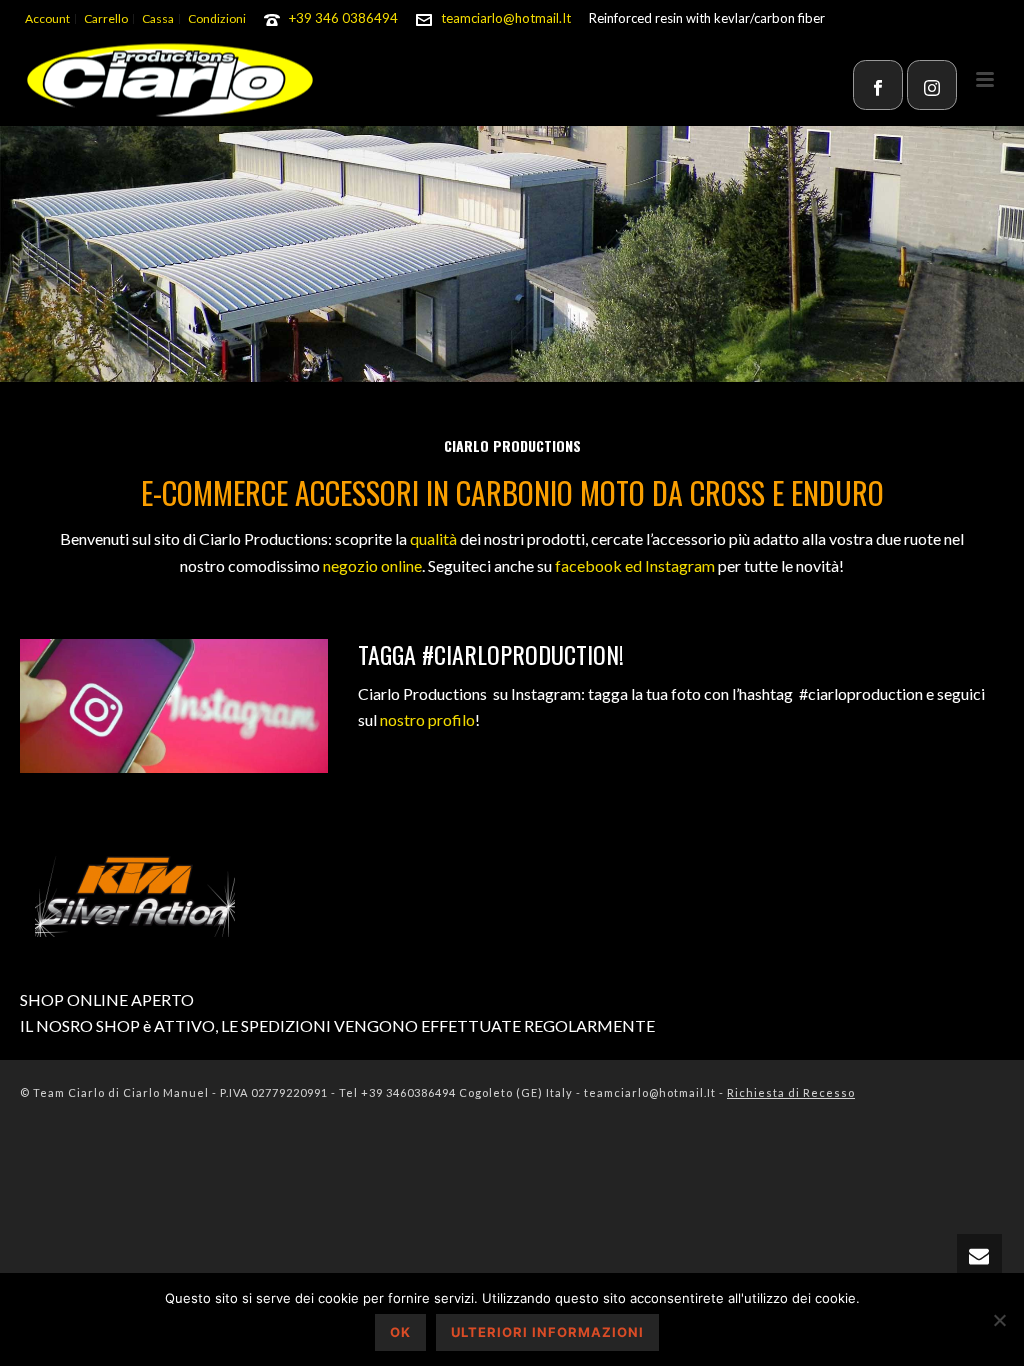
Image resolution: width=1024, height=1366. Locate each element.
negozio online (372, 565)
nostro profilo (427, 719)
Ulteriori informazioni (547, 1332)
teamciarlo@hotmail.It (506, 18)
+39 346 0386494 (343, 18)
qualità (433, 538)
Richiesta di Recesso (791, 1092)
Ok (400, 1332)
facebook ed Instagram (635, 565)
